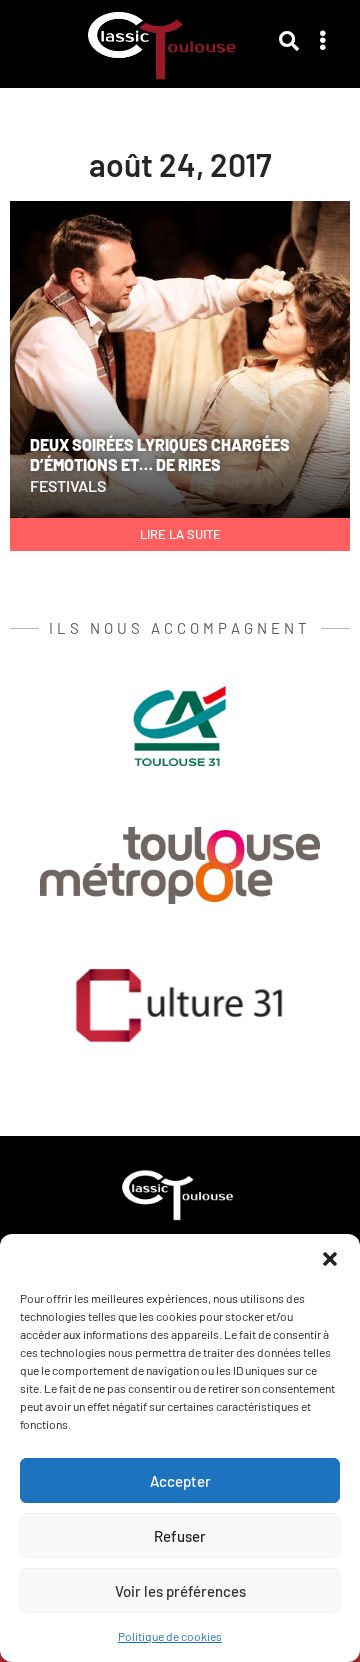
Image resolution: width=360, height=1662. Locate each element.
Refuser (180, 1536)
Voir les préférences (180, 1591)
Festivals (68, 485)
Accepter (180, 1481)
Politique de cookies (170, 1636)
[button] (330, 1259)
